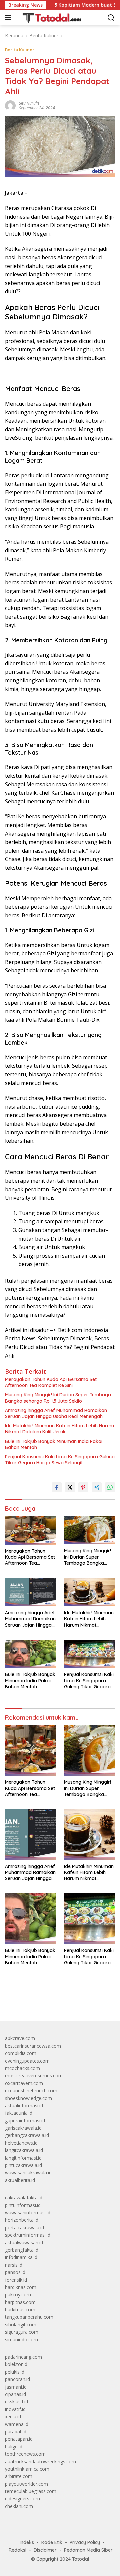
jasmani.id (16, 2387)
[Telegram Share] (97, 1487)
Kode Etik (52, 2542)
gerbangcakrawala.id (27, 2135)
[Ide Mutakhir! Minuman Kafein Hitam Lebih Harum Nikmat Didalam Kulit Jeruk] (89, 1592)
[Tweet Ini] (70, 1487)
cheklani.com (19, 2506)
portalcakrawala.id (24, 2227)
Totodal (80, 2559)
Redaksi (17, 2550)
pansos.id (15, 2272)
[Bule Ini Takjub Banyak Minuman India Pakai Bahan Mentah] (30, 1654)
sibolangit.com (21, 2324)
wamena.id (17, 2424)
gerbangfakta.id (22, 2250)
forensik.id (16, 2280)
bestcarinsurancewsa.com (33, 2046)
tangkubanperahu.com (29, 2317)
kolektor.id (16, 2364)
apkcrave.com (20, 2038)
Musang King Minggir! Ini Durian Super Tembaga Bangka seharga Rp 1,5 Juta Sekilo (58, 1398)
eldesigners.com (22, 2498)
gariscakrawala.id (23, 2128)
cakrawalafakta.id (24, 2197)
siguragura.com (22, 2332)
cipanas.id (15, 2394)
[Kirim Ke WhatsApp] (110, 1487)
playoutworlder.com (26, 2484)
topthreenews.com (25, 2454)
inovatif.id (15, 2409)
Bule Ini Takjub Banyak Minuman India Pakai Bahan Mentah (54, 1444)
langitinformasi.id (23, 2158)
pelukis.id (15, 2372)
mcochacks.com (22, 2068)
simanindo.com (21, 2339)
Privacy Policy (85, 2542)
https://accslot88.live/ (28, 2001)
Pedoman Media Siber (88, 2550)
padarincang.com (23, 2357)
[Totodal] (49, 18)
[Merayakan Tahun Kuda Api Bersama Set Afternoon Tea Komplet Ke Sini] (30, 1530)
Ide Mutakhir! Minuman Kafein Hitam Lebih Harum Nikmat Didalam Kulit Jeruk (59, 1429)
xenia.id (13, 2416)
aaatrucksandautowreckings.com (40, 2461)
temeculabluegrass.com (31, 2491)
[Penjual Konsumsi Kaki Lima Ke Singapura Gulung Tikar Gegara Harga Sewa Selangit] (89, 1654)
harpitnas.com (20, 2302)
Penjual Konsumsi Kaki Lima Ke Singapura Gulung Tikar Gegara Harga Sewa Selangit (60, 1460)
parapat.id (16, 2431)
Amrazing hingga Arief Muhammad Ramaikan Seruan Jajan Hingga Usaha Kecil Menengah (56, 1413)
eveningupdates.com (27, 2061)
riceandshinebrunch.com (31, 2090)
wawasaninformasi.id (28, 2212)
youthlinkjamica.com (27, 2469)
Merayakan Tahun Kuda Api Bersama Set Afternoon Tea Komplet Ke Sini (51, 1382)
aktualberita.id (20, 2180)
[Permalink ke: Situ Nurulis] (10, 105)
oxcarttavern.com (24, 2083)
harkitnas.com (20, 2309)
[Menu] (9, 18)
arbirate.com (19, 2476)
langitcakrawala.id (24, 2150)
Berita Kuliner (20, 50)
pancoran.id (17, 2379)
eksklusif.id (16, 2401)
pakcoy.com (18, 2294)
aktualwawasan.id (24, 2242)
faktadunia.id (19, 2113)
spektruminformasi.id (28, 2235)
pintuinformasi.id (23, 2205)
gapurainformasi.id (25, 2120)
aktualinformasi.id (24, 2105)
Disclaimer (45, 2550)
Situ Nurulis (29, 103)
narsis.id (14, 2265)
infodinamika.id (21, 2257)
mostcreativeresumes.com (34, 2075)
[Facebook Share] (57, 1487)
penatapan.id (19, 2439)
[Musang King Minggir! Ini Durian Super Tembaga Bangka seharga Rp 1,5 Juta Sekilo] (89, 1530)
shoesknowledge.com (28, 2098)
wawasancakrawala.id (28, 2172)
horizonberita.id (22, 2220)
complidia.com (21, 2053)
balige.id (14, 2446)
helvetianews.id (21, 2143)
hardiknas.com (21, 2287)
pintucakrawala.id (23, 2165)
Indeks (27, 2542)
